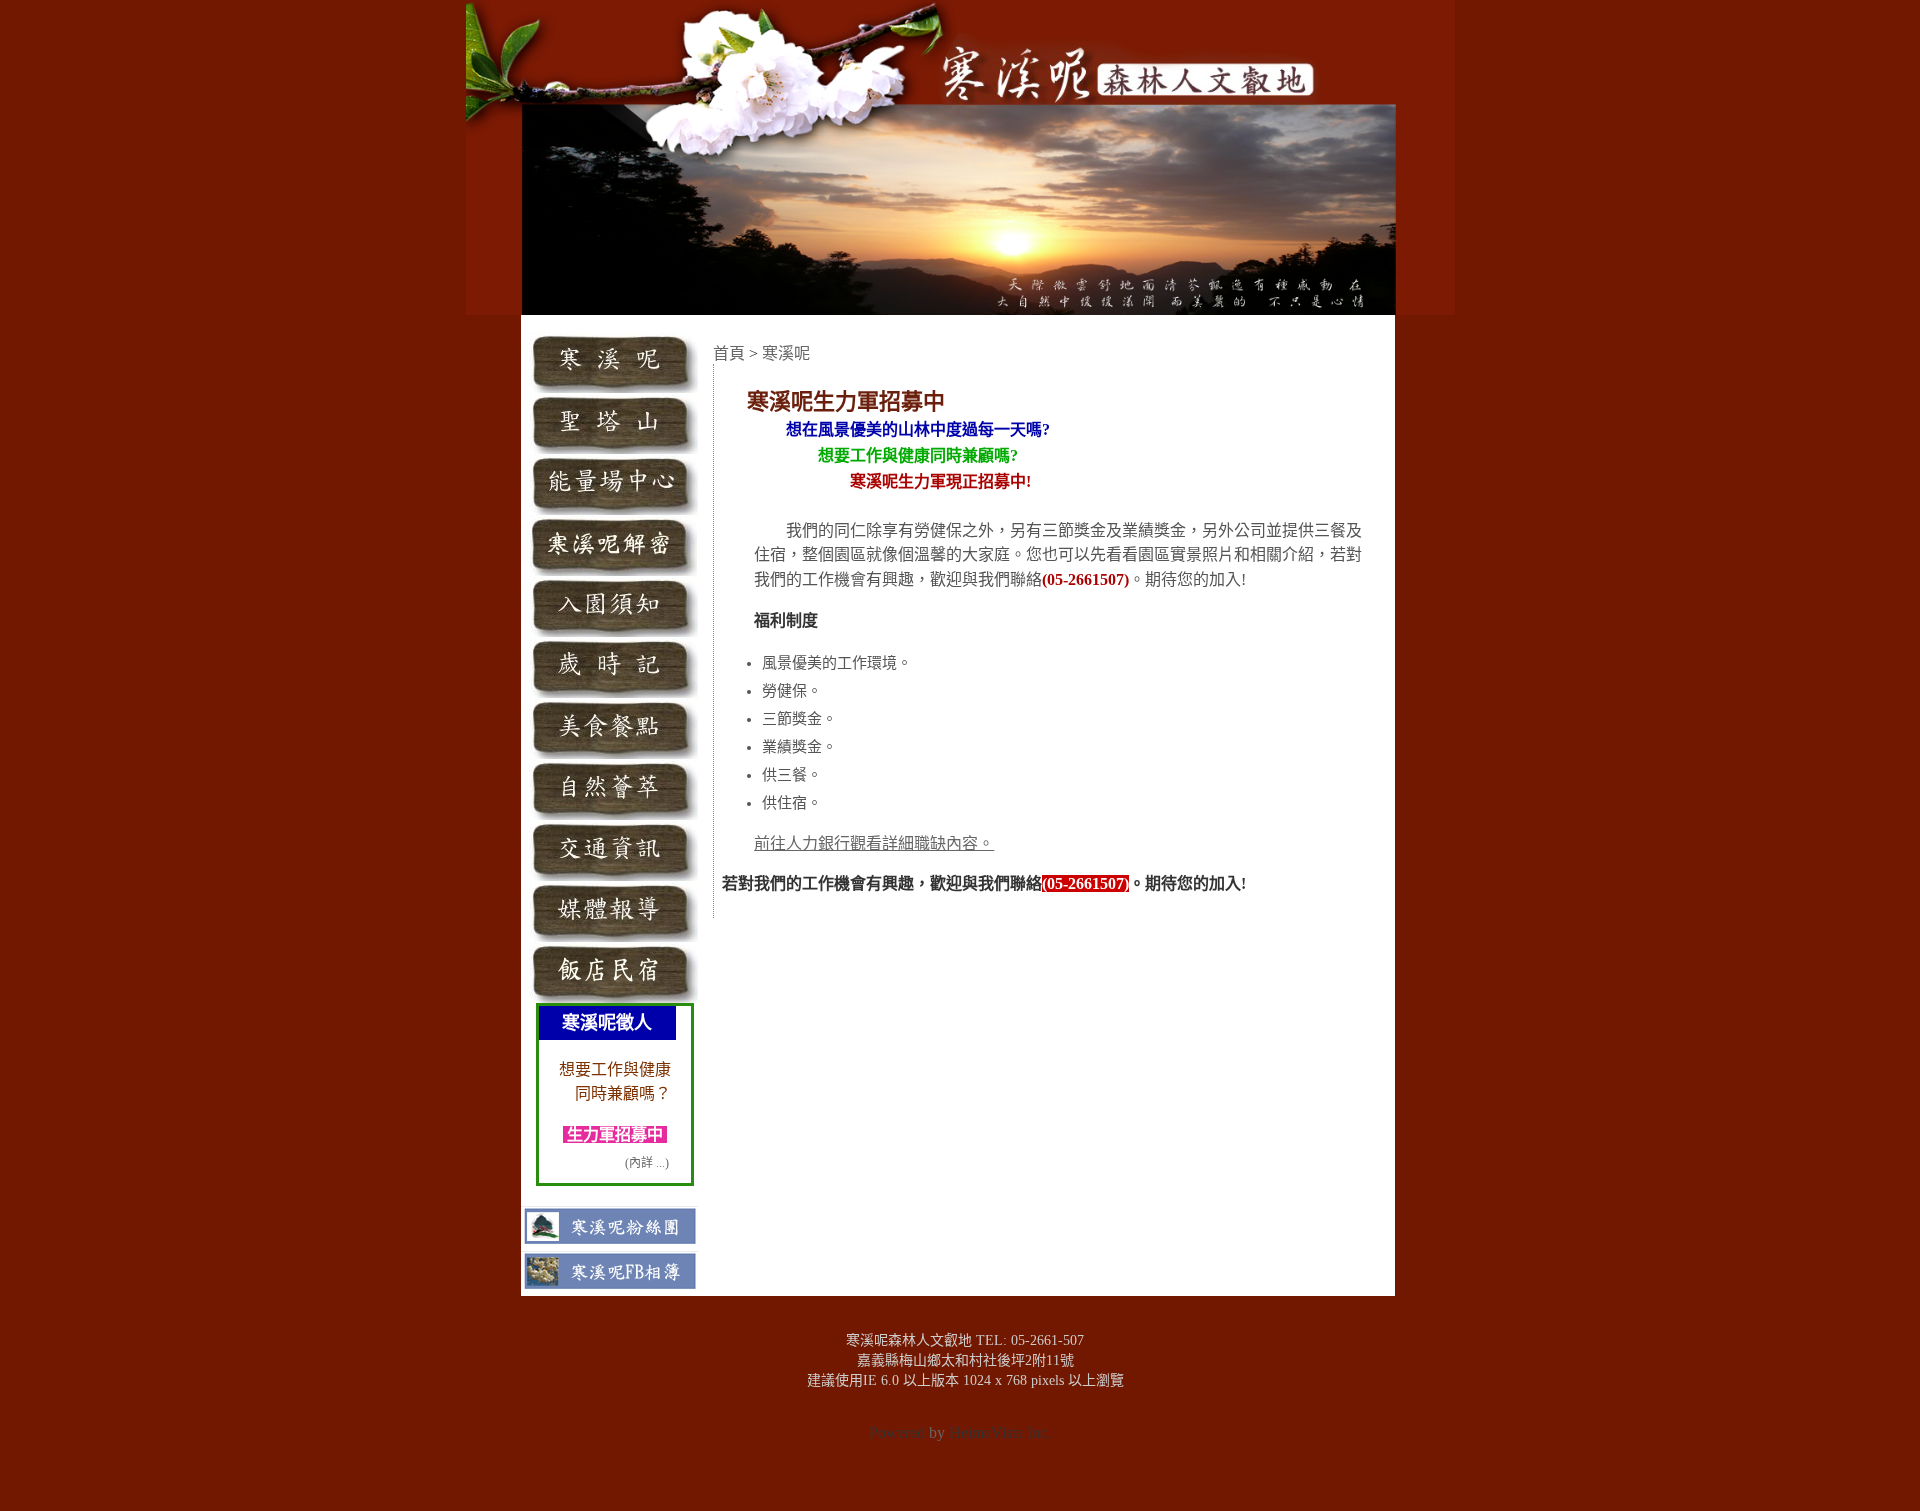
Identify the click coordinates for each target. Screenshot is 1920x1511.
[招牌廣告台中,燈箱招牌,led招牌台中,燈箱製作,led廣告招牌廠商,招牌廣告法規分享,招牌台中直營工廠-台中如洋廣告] (965, 1468)
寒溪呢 (786, 353)
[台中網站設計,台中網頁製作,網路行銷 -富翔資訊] (996, 1468)
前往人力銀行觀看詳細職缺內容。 (874, 843)
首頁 (729, 353)
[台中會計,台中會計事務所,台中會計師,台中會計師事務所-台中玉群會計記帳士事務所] (934, 1468)
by (937, 1432)
